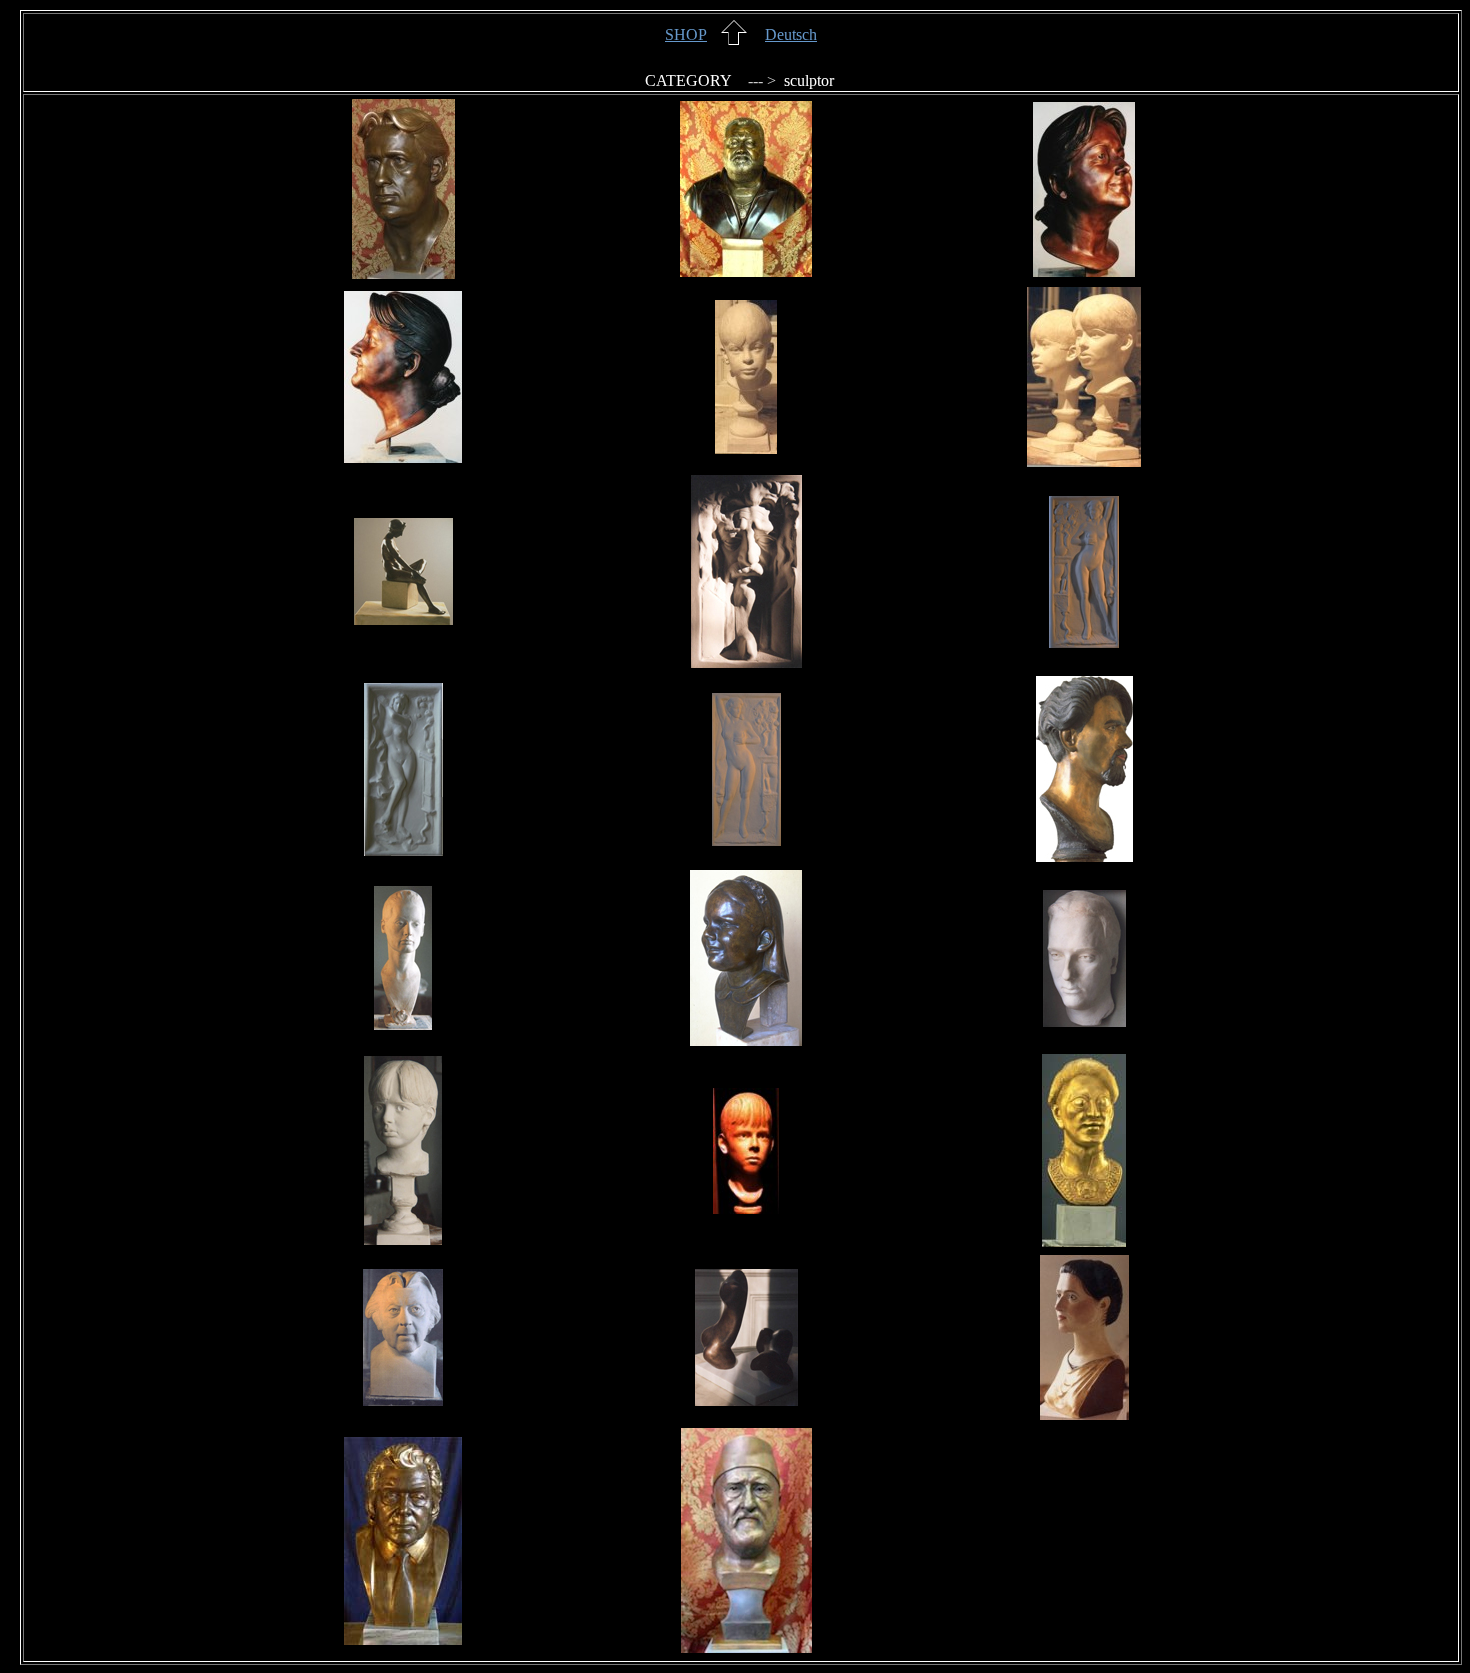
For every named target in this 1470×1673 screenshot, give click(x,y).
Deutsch (791, 34)
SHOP (686, 34)
